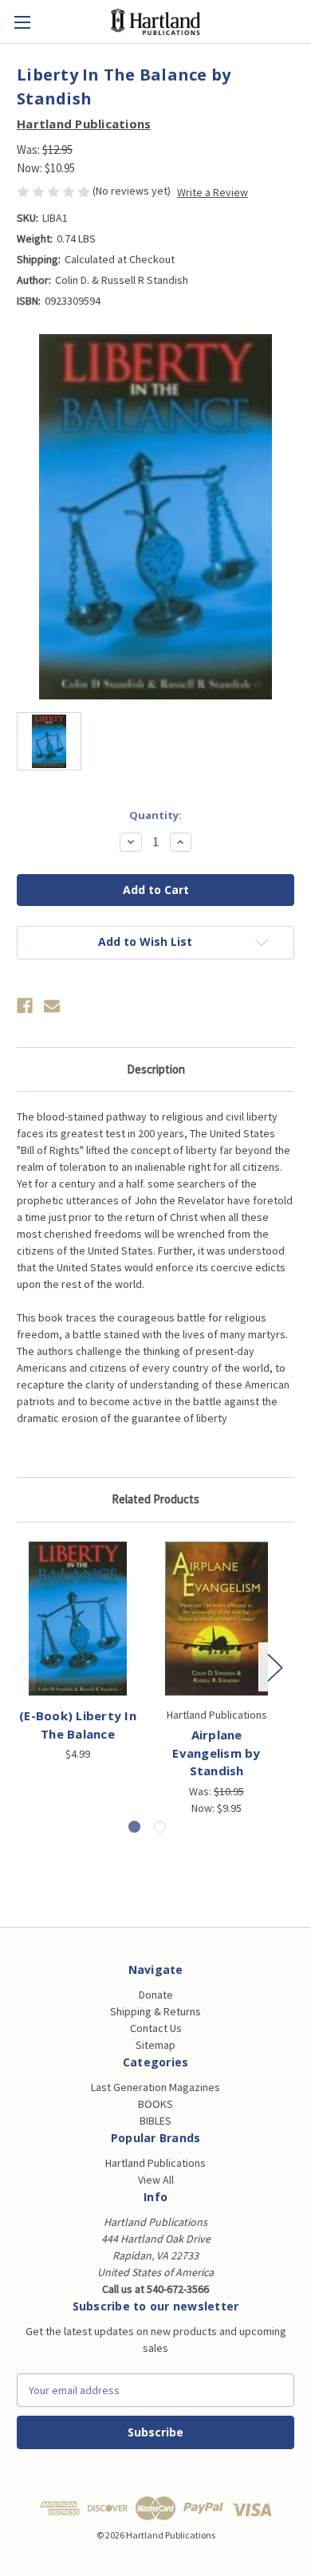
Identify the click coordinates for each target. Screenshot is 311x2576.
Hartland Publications (155, 2163)
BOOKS (155, 2104)
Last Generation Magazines (155, 2087)
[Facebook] (25, 1006)
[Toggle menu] (22, 22)
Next (274, 1667)
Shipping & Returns (155, 2011)
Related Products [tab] (155, 1499)
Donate (156, 1995)
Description (156, 1069)
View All (156, 2180)
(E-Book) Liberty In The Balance (78, 1725)
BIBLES (155, 2121)
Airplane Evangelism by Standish (216, 1753)
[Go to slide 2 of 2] (160, 1827)
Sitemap (155, 2045)
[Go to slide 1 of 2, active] (134, 1827)
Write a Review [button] (213, 192)
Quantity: (155, 815)
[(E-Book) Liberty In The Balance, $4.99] (78, 1619)
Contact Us (156, 2028)
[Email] (52, 1006)
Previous (21, 1667)
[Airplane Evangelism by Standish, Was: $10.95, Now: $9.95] (217, 1619)
